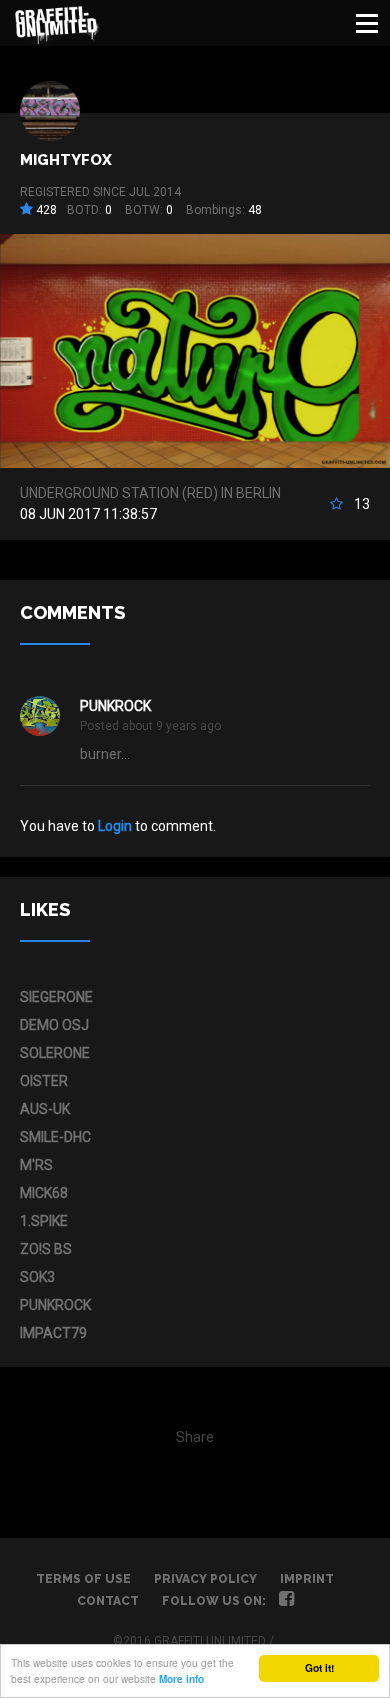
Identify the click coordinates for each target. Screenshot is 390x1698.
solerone (55, 1053)
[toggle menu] (367, 23)
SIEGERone (56, 997)
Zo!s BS (46, 1249)
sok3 (37, 1277)
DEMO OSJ (54, 1025)
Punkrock (115, 706)
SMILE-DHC (55, 1137)
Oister (44, 1081)
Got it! (319, 1668)
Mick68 (44, 1193)
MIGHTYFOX (66, 160)
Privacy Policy (205, 1579)
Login (115, 826)
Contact (108, 1601)
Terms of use (83, 1579)
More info (181, 1679)
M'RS (36, 1165)
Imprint (307, 1579)
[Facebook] (286, 1601)
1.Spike (44, 1221)
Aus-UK (45, 1109)
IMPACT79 (53, 1333)
